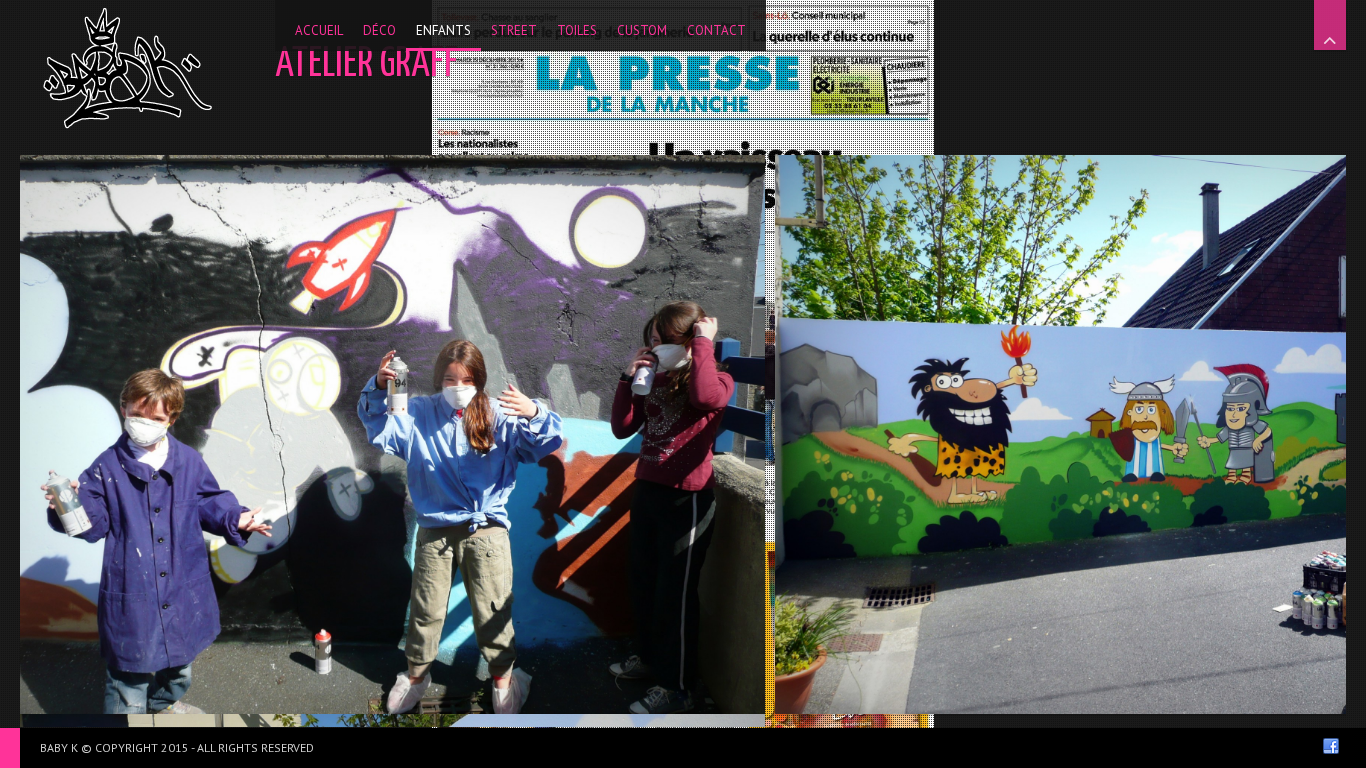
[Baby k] (127, 68)
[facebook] (1331, 746)
